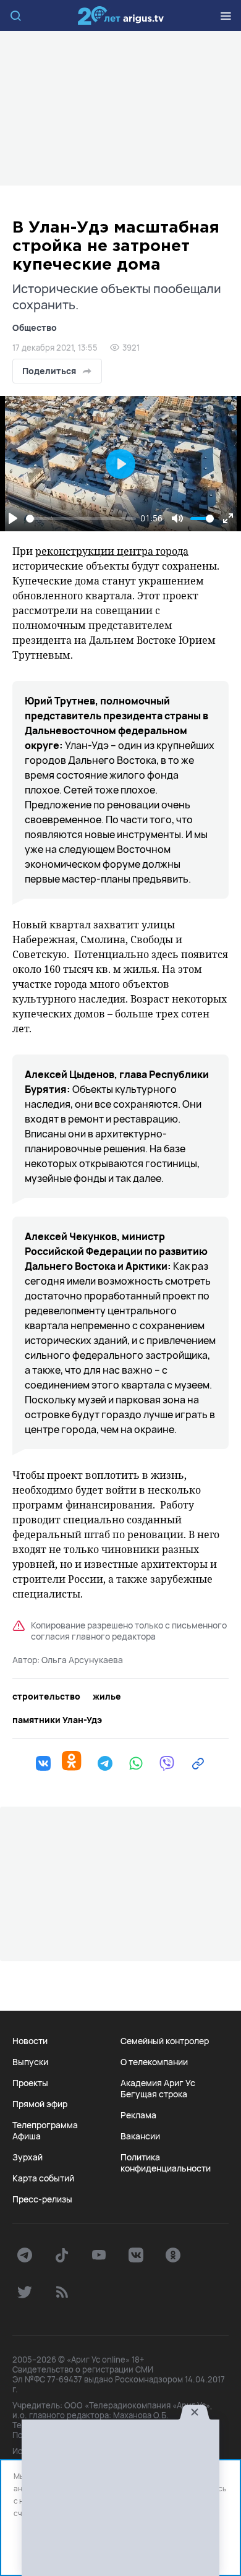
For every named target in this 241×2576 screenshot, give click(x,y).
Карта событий (43, 2178)
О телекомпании (154, 2062)
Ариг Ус (120, 15)
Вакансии (140, 2136)
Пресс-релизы (42, 2199)
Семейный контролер (165, 2041)
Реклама (138, 2115)
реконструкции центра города (112, 551)
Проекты (30, 2083)
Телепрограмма (45, 2125)
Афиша (27, 2136)
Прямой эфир (40, 2104)
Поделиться (49, 371)
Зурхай (27, 2157)
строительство (46, 1697)
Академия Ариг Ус (158, 2083)
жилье (107, 1697)
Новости (30, 2041)
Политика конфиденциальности (166, 2163)
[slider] (81, 519)
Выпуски (30, 2062)
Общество (35, 327)
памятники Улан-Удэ (57, 1720)
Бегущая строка (154, 2094)
